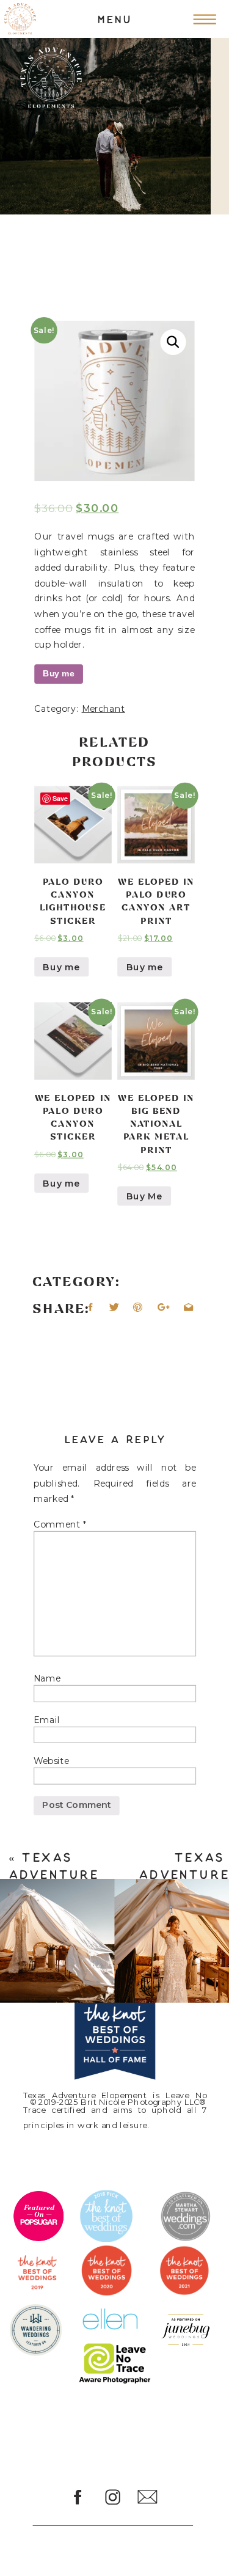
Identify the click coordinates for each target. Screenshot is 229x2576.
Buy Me (144, 1196)
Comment (60, 1524)
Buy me (59, 674)
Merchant (104, 708)
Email (47, 1719)
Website (51, 1761)
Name (47, 1678)
